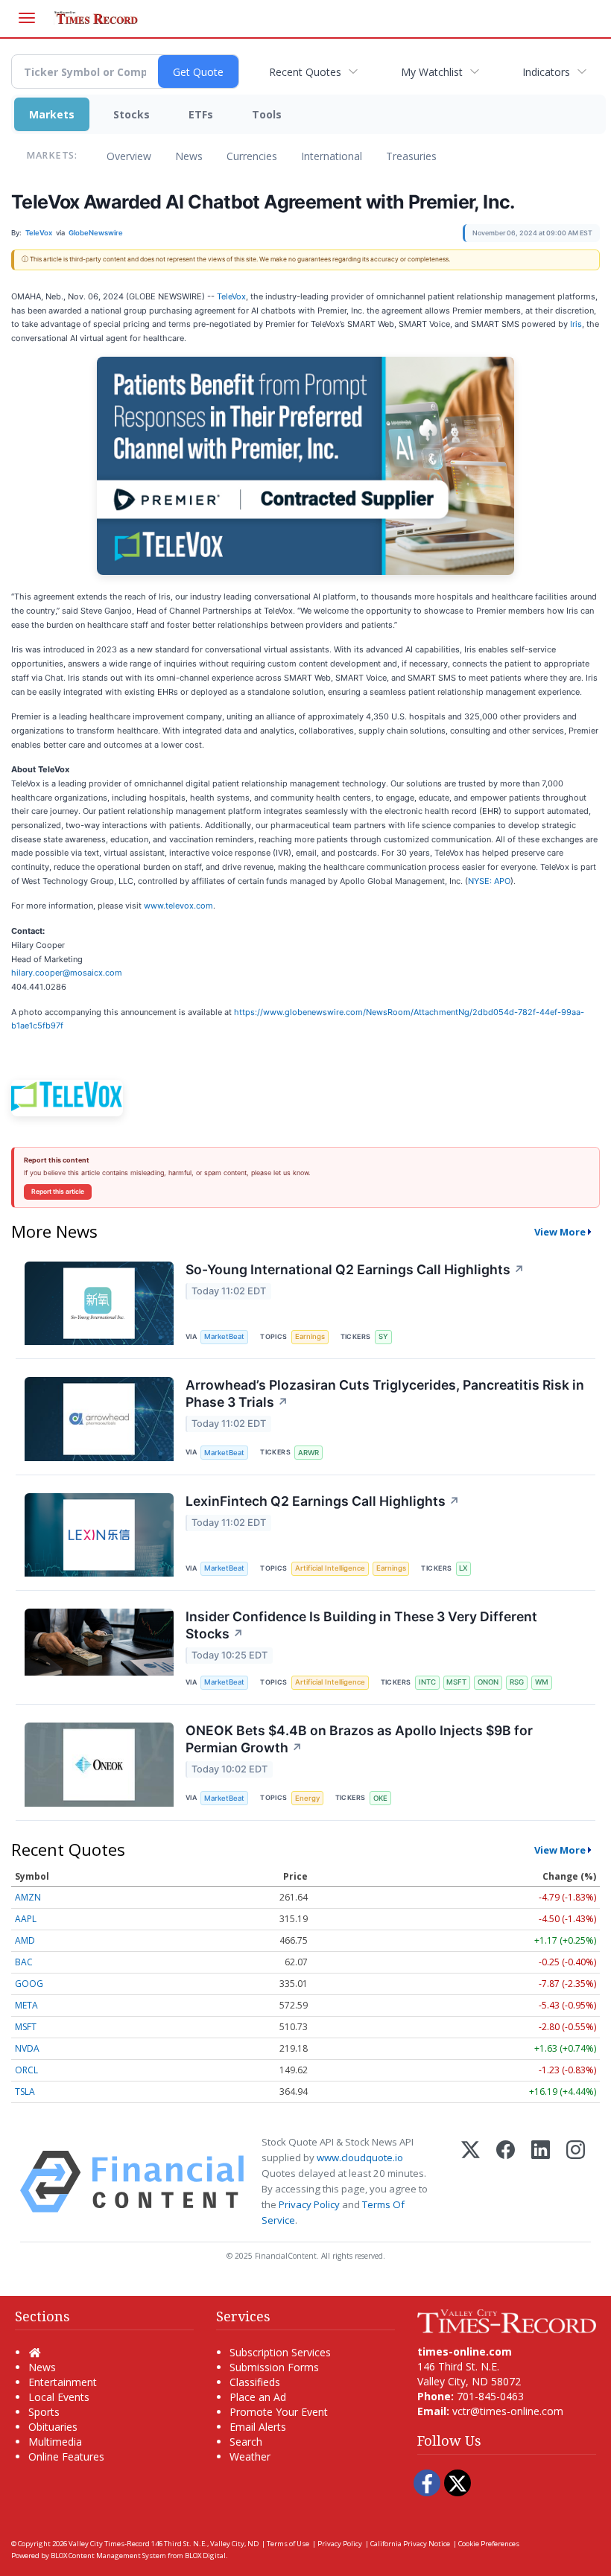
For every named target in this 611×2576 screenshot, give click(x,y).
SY (383, 1336)
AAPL (26, 1919)
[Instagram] (576, 2182)
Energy (307, 1798)
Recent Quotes (305, 72)
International (332, 156)
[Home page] (507, 2320)
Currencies (252, 156)
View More (560, 1232)
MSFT (456, 1682)
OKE (380, 1798)
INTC (427, 1682)
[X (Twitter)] (471, 2182)
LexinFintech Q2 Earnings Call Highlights (323, 1501)
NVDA (27, 2048)
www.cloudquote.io (360, 2157)
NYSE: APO (489, 881)
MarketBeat (224, 1336)
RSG (517, 1682)
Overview (129, 156)
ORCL (26, 2070)
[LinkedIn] (541, 2182)
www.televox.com (178, 906)
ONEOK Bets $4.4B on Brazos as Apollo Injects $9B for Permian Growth (359, 1739)
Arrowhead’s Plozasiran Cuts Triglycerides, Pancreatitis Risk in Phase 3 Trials (385, 1393)
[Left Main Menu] (27, 18)
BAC (24, 1962)
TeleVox (231, 296)
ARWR (308, 1453)
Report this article (58, 1192)
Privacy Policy (309, 2204)
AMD (25, 1940)
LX (463, 1568)
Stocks (132, 114)
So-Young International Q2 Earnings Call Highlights (355, 1269)
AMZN (28, 1897)
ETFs (201, 114)
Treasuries (411, 156)
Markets (52, 114)
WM (542, 1682)
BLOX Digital (205, 2556)
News (189, 156)
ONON (488, 1682)
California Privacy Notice (410, 2544)
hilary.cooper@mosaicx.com (67, 973)
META (26, 2005)
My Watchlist (432, 72)
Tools (267, 114)
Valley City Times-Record (109, 2544)
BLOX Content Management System (108, 2556)
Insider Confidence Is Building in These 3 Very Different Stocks (361, 1625)
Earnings (310, 1336)
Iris (576, 324)
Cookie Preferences (489, 2544)
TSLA (25, 2092)
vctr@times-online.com (508, 2411)
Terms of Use (288, 2544)
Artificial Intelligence (330, 1568)
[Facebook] (506, 2182)
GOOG (29, 1984)
